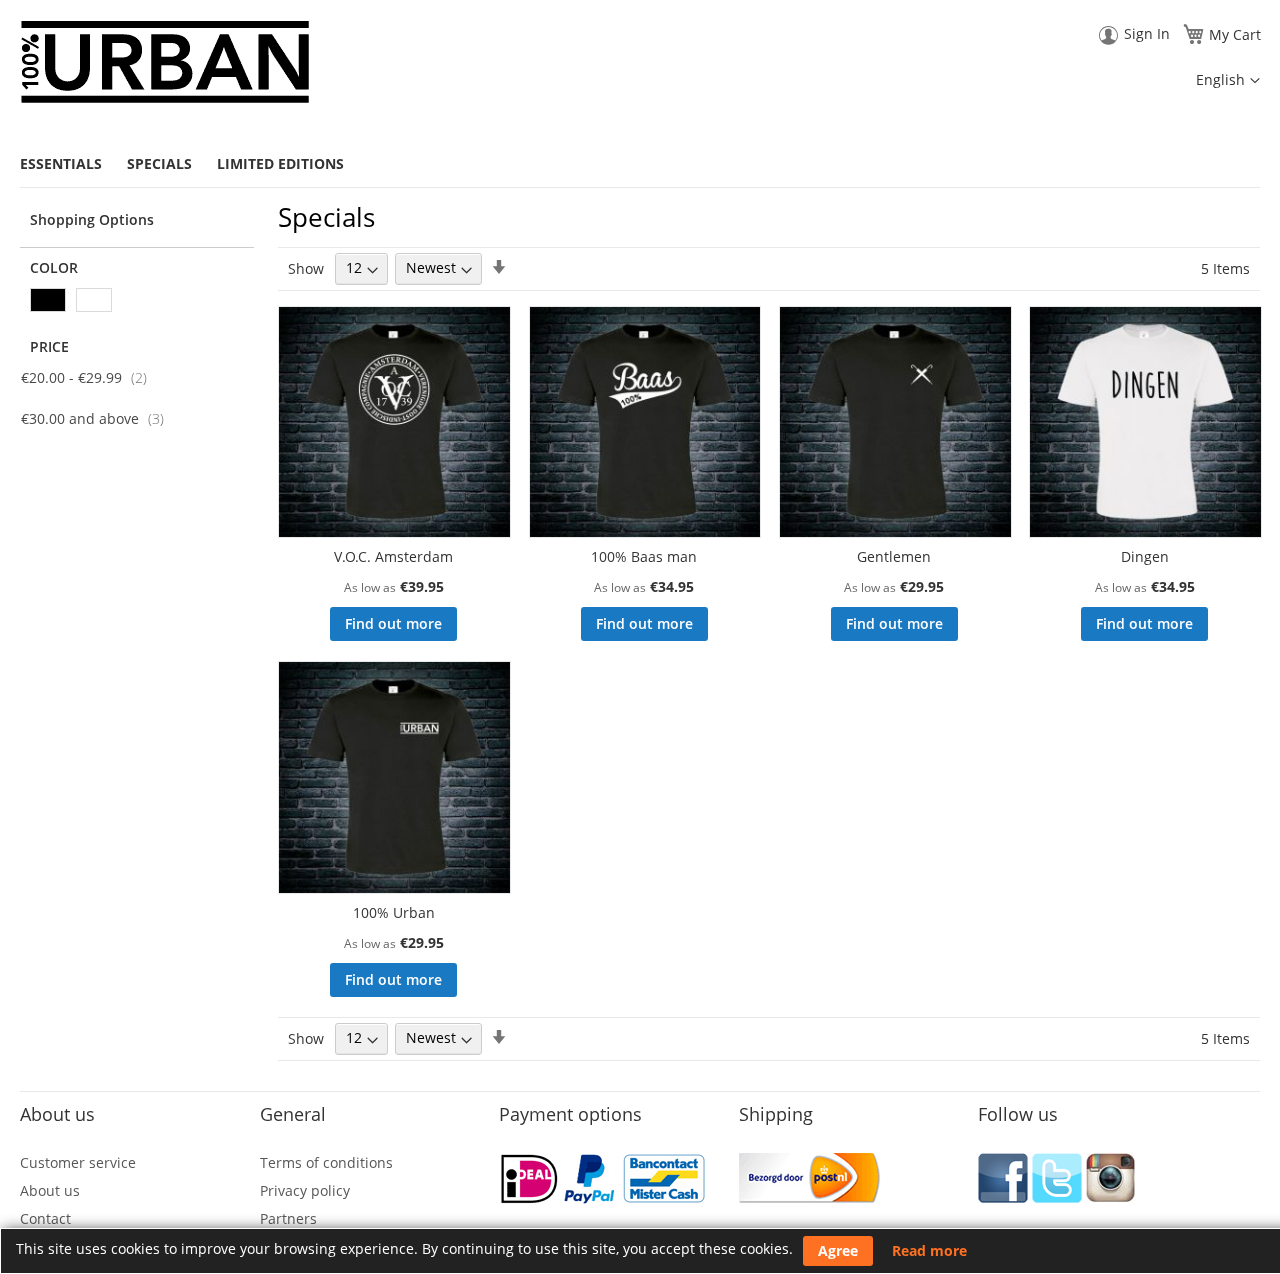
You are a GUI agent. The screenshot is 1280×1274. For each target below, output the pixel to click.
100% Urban (394, 912)
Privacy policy (305, 1190)
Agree (838, 1250)
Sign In (1147, 33)
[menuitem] (68, 163)
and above (104, 418)
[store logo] (165, 62)
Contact (45, 1218)
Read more (929, 1250)
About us (50, 1190)
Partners (288, 1218)
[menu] (640, 164)
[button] (1228, 81)
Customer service (78, 1162)
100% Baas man (644, 556)
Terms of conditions (326, 1162)
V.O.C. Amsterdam (393, 556)
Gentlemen (894, 556)
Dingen (1145, 556)
